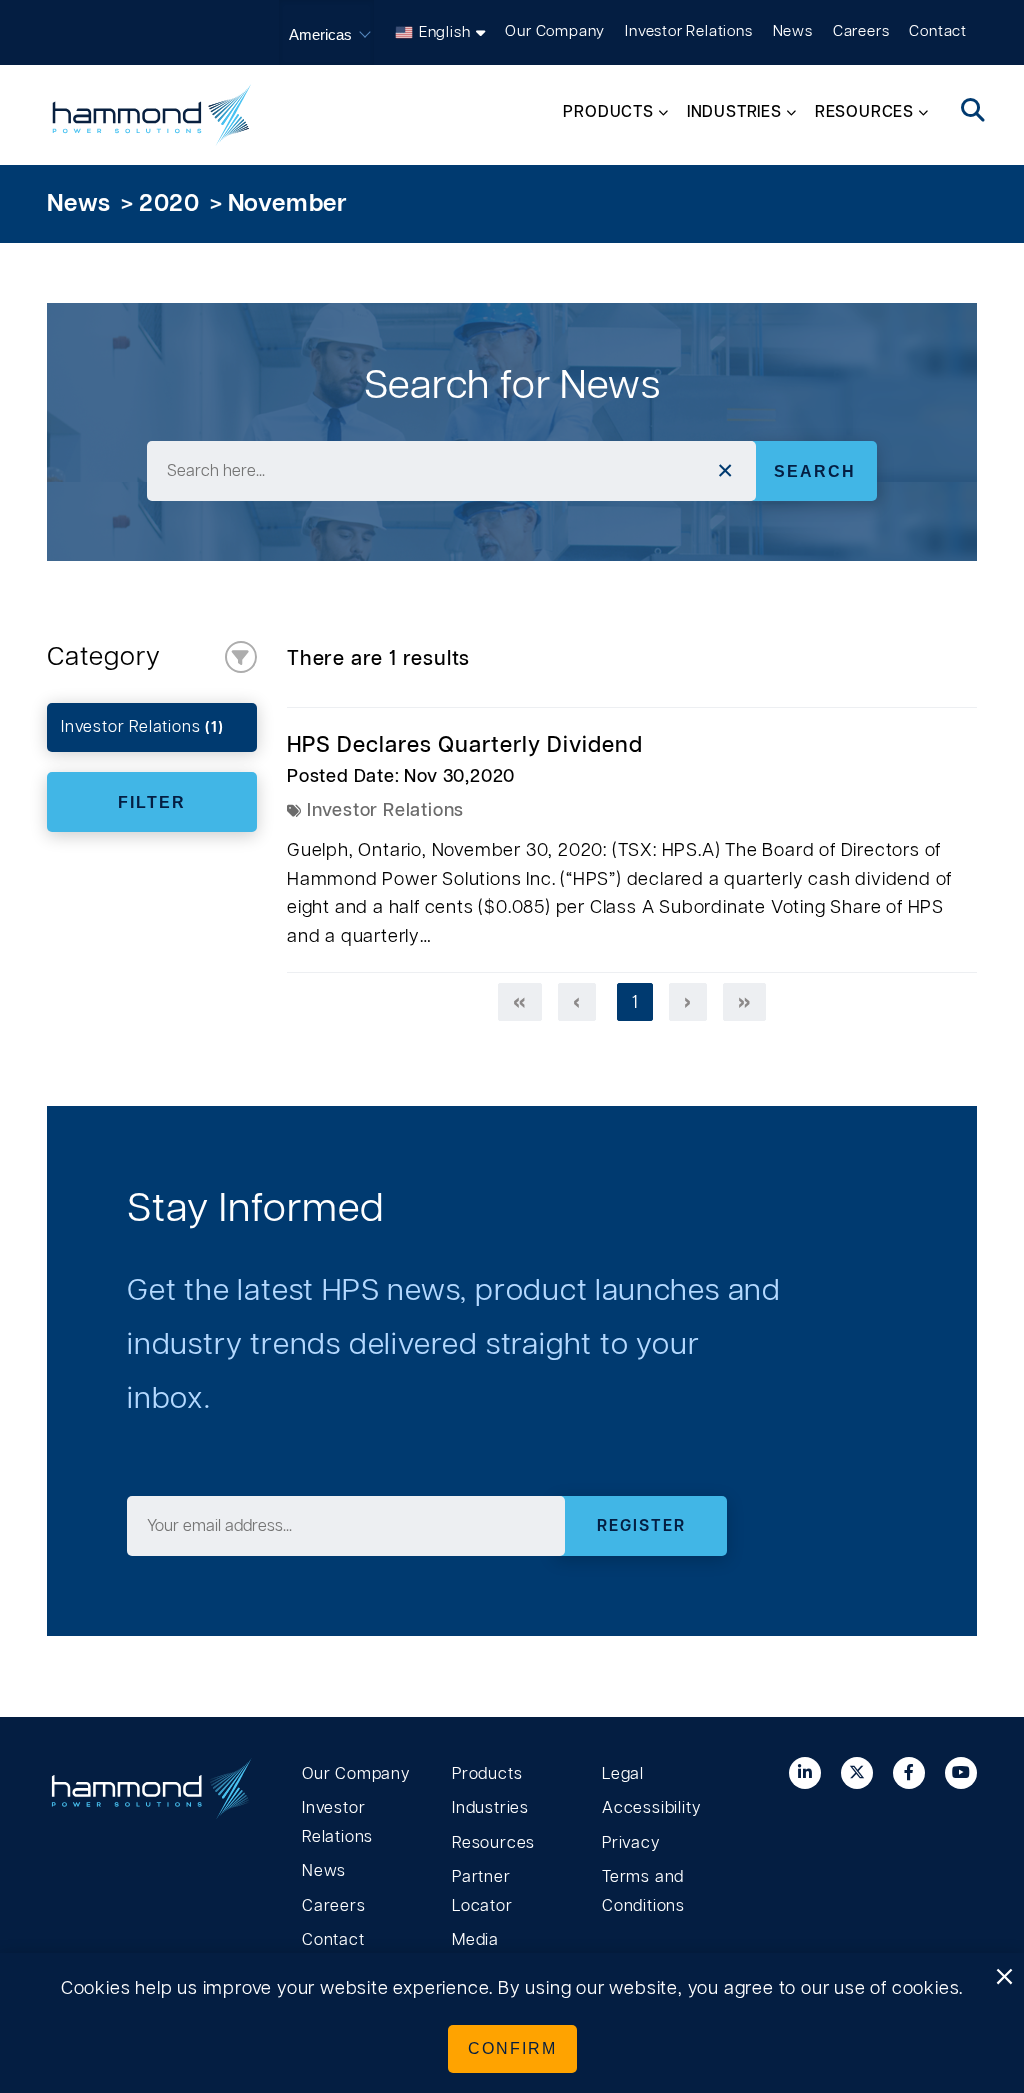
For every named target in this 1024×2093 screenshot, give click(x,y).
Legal (623, 1774)
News (793, 31)
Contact (938, 31)
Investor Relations (688, 31)
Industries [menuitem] (734, 112)
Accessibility (651, 1808)
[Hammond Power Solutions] (152, 115)
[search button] (973, 112)
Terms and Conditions (643, 1891)
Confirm (512, 2048)
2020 (169, 204)
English (445, 32)
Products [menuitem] (608, 112)
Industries (490, 1808)
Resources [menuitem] (864, 112)
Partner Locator (482, 1891)
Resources (493, 1843)
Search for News (512, 386)
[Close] (1004, 1978)
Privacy (631, 1843)
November (288, 204)
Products (487, 1774)
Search (815, 471)
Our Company (555, 31)
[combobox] (451, 471)
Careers (861, 31)
